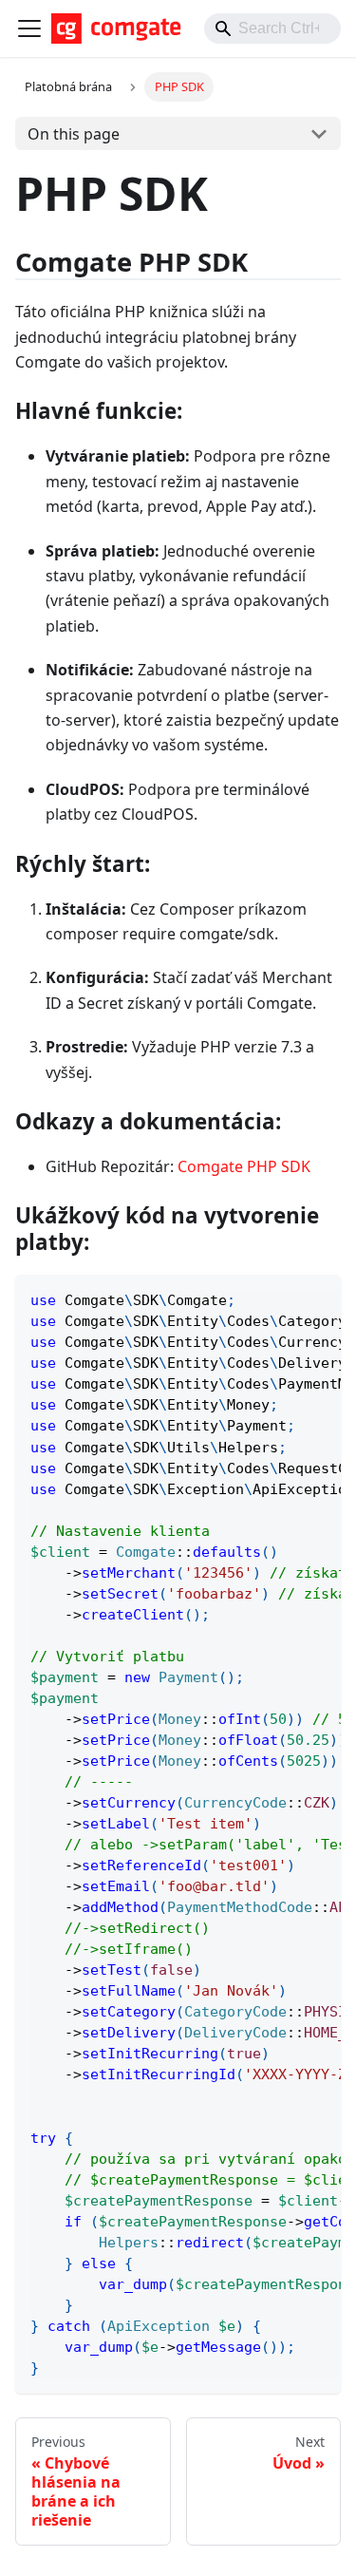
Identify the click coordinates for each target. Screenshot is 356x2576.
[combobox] (272, 28)
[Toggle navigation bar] (29, 28)
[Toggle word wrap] (283, 1298)
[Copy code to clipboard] (318, 1298)
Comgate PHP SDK (244, 1166)
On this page (74, 134)
